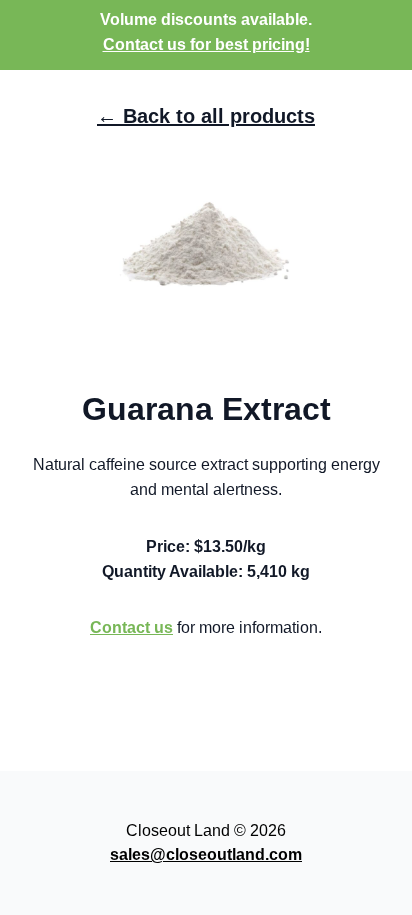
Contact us (131, 627)
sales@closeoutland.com (206, 854)
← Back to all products (206, 116)
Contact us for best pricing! (206, 44)
